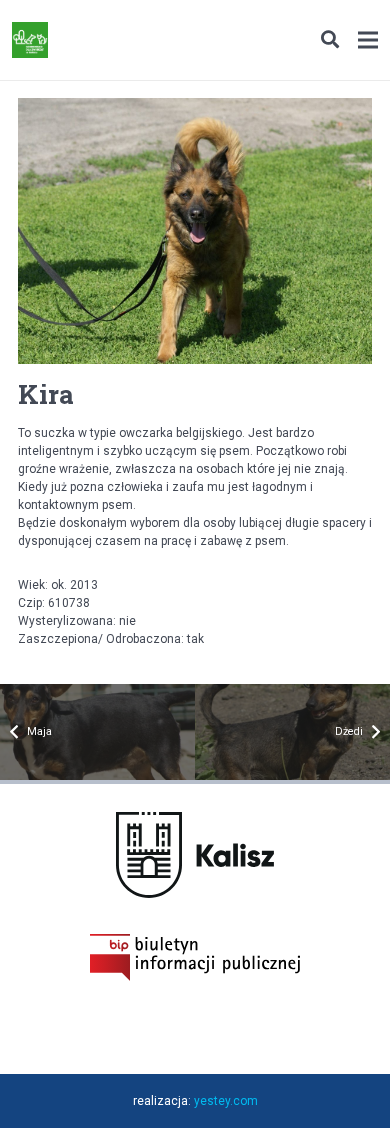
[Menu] (367, 40)
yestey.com (226, 1101)
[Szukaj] (329, 40)
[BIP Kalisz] (195, 977)
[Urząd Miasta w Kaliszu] (195, 894)
